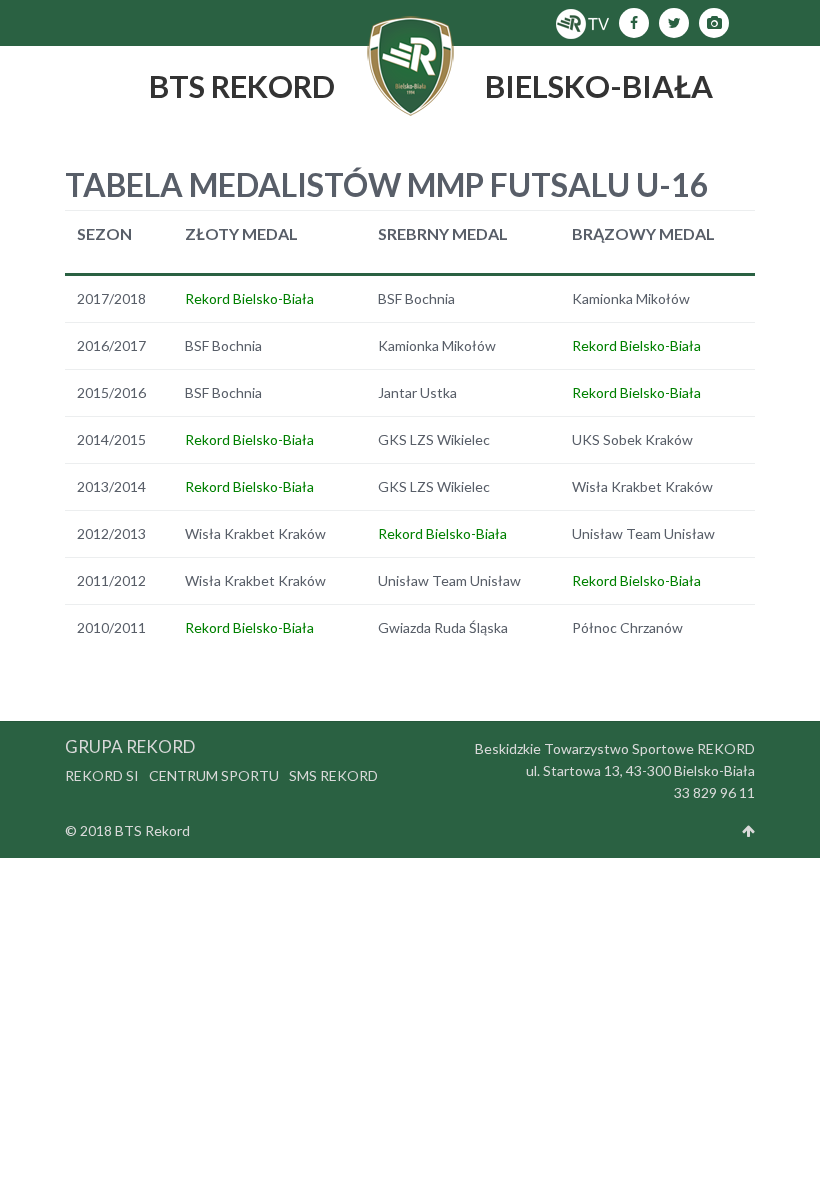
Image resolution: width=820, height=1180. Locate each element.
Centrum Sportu (214, 775)
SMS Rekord (333, 775)
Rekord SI (102, 775)
